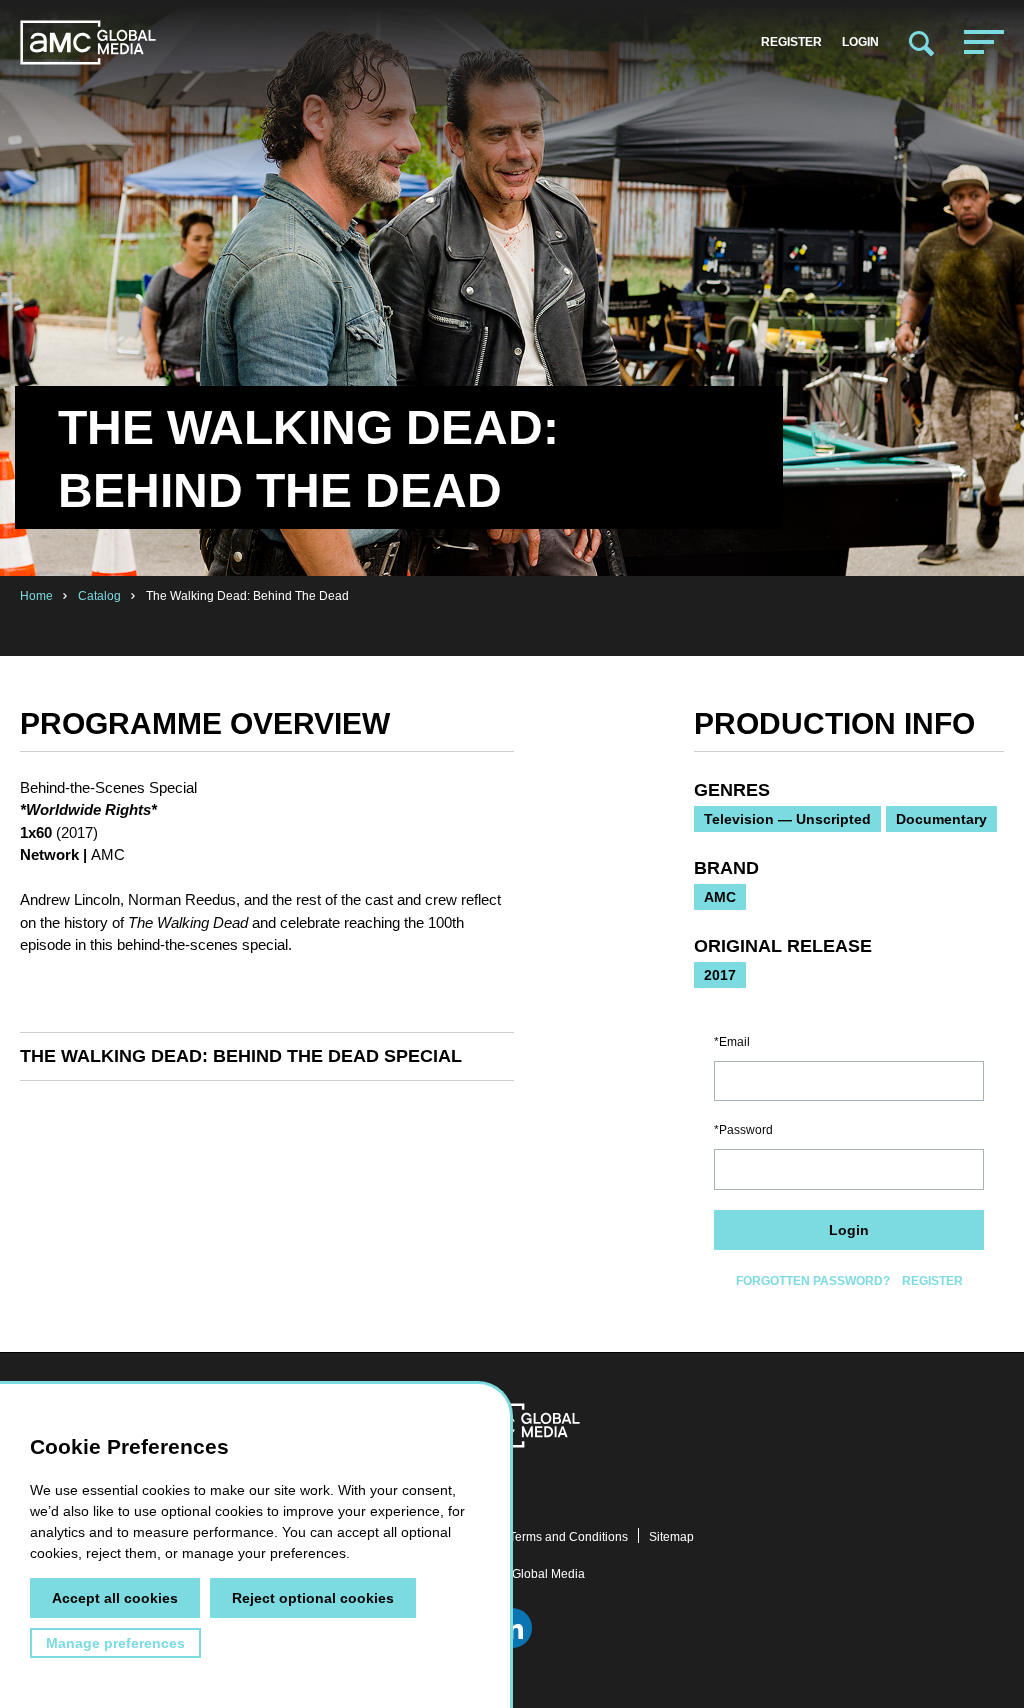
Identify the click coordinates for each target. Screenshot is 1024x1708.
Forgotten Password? (813, 1281)
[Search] (921, 42)
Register (791, 42)
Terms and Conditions (568, 1537)
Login (860, 42)
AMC (720, 897)
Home (36, 596)
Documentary (941, 819)
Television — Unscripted (787, 819)
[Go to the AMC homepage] (88, 42)
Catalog (99, 596)
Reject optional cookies (313, 1598)
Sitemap (671, 1537)
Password (746, 1130)
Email (734, 1042)
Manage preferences (115, 1643)
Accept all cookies (115, 1598)
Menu (984, 42)
